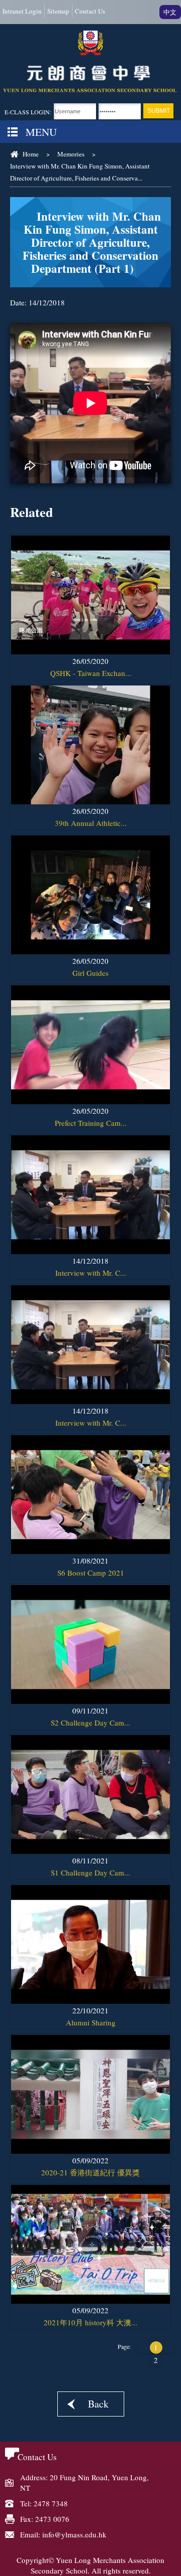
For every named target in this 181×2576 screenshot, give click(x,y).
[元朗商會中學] (90, 62)
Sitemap (58, 11)
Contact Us (90, 11)
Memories (71, 154)
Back (98, 2404)
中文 (170, 12)
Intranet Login (22, 11)
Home (31, 154)
